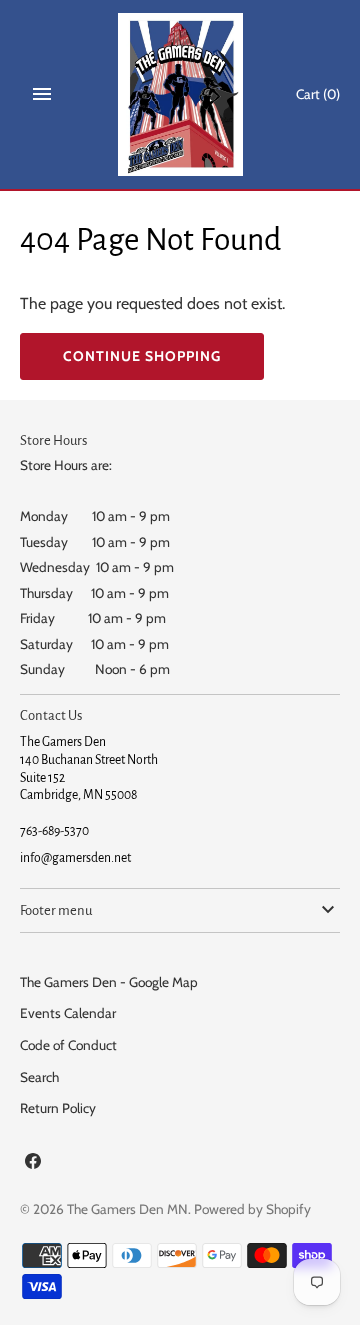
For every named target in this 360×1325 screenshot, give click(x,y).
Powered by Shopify (252, 1209)
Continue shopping (142, 356)
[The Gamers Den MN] (180, 94)
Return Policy (58, 1108)
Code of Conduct (68, 1045)
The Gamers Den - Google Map (109, 982)
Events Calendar (68, 1013)
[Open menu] (42, 94)
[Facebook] (33, 1164)
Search (39, 1077)
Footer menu (56, 910)
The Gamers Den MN (127, 1209)
